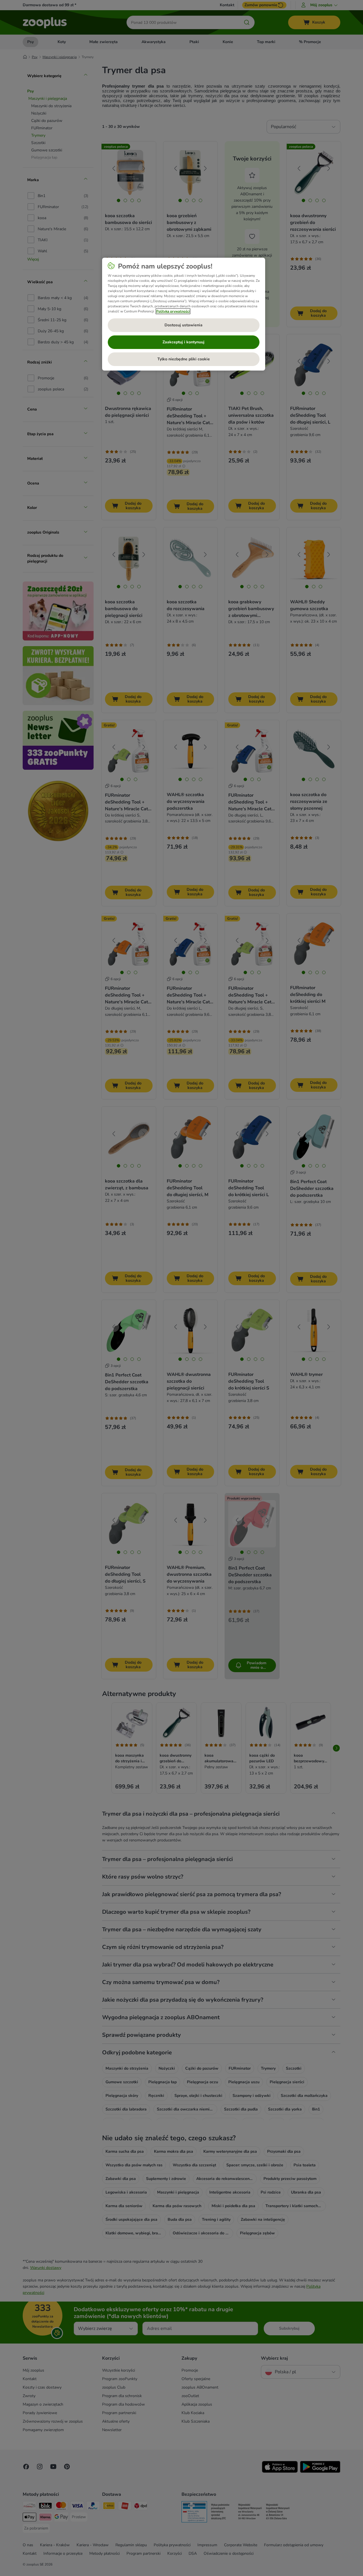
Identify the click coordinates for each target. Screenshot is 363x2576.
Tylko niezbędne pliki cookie (184, 359)
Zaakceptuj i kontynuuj (183, 342)
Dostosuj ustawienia (183, 325)
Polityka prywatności (173, 311)
